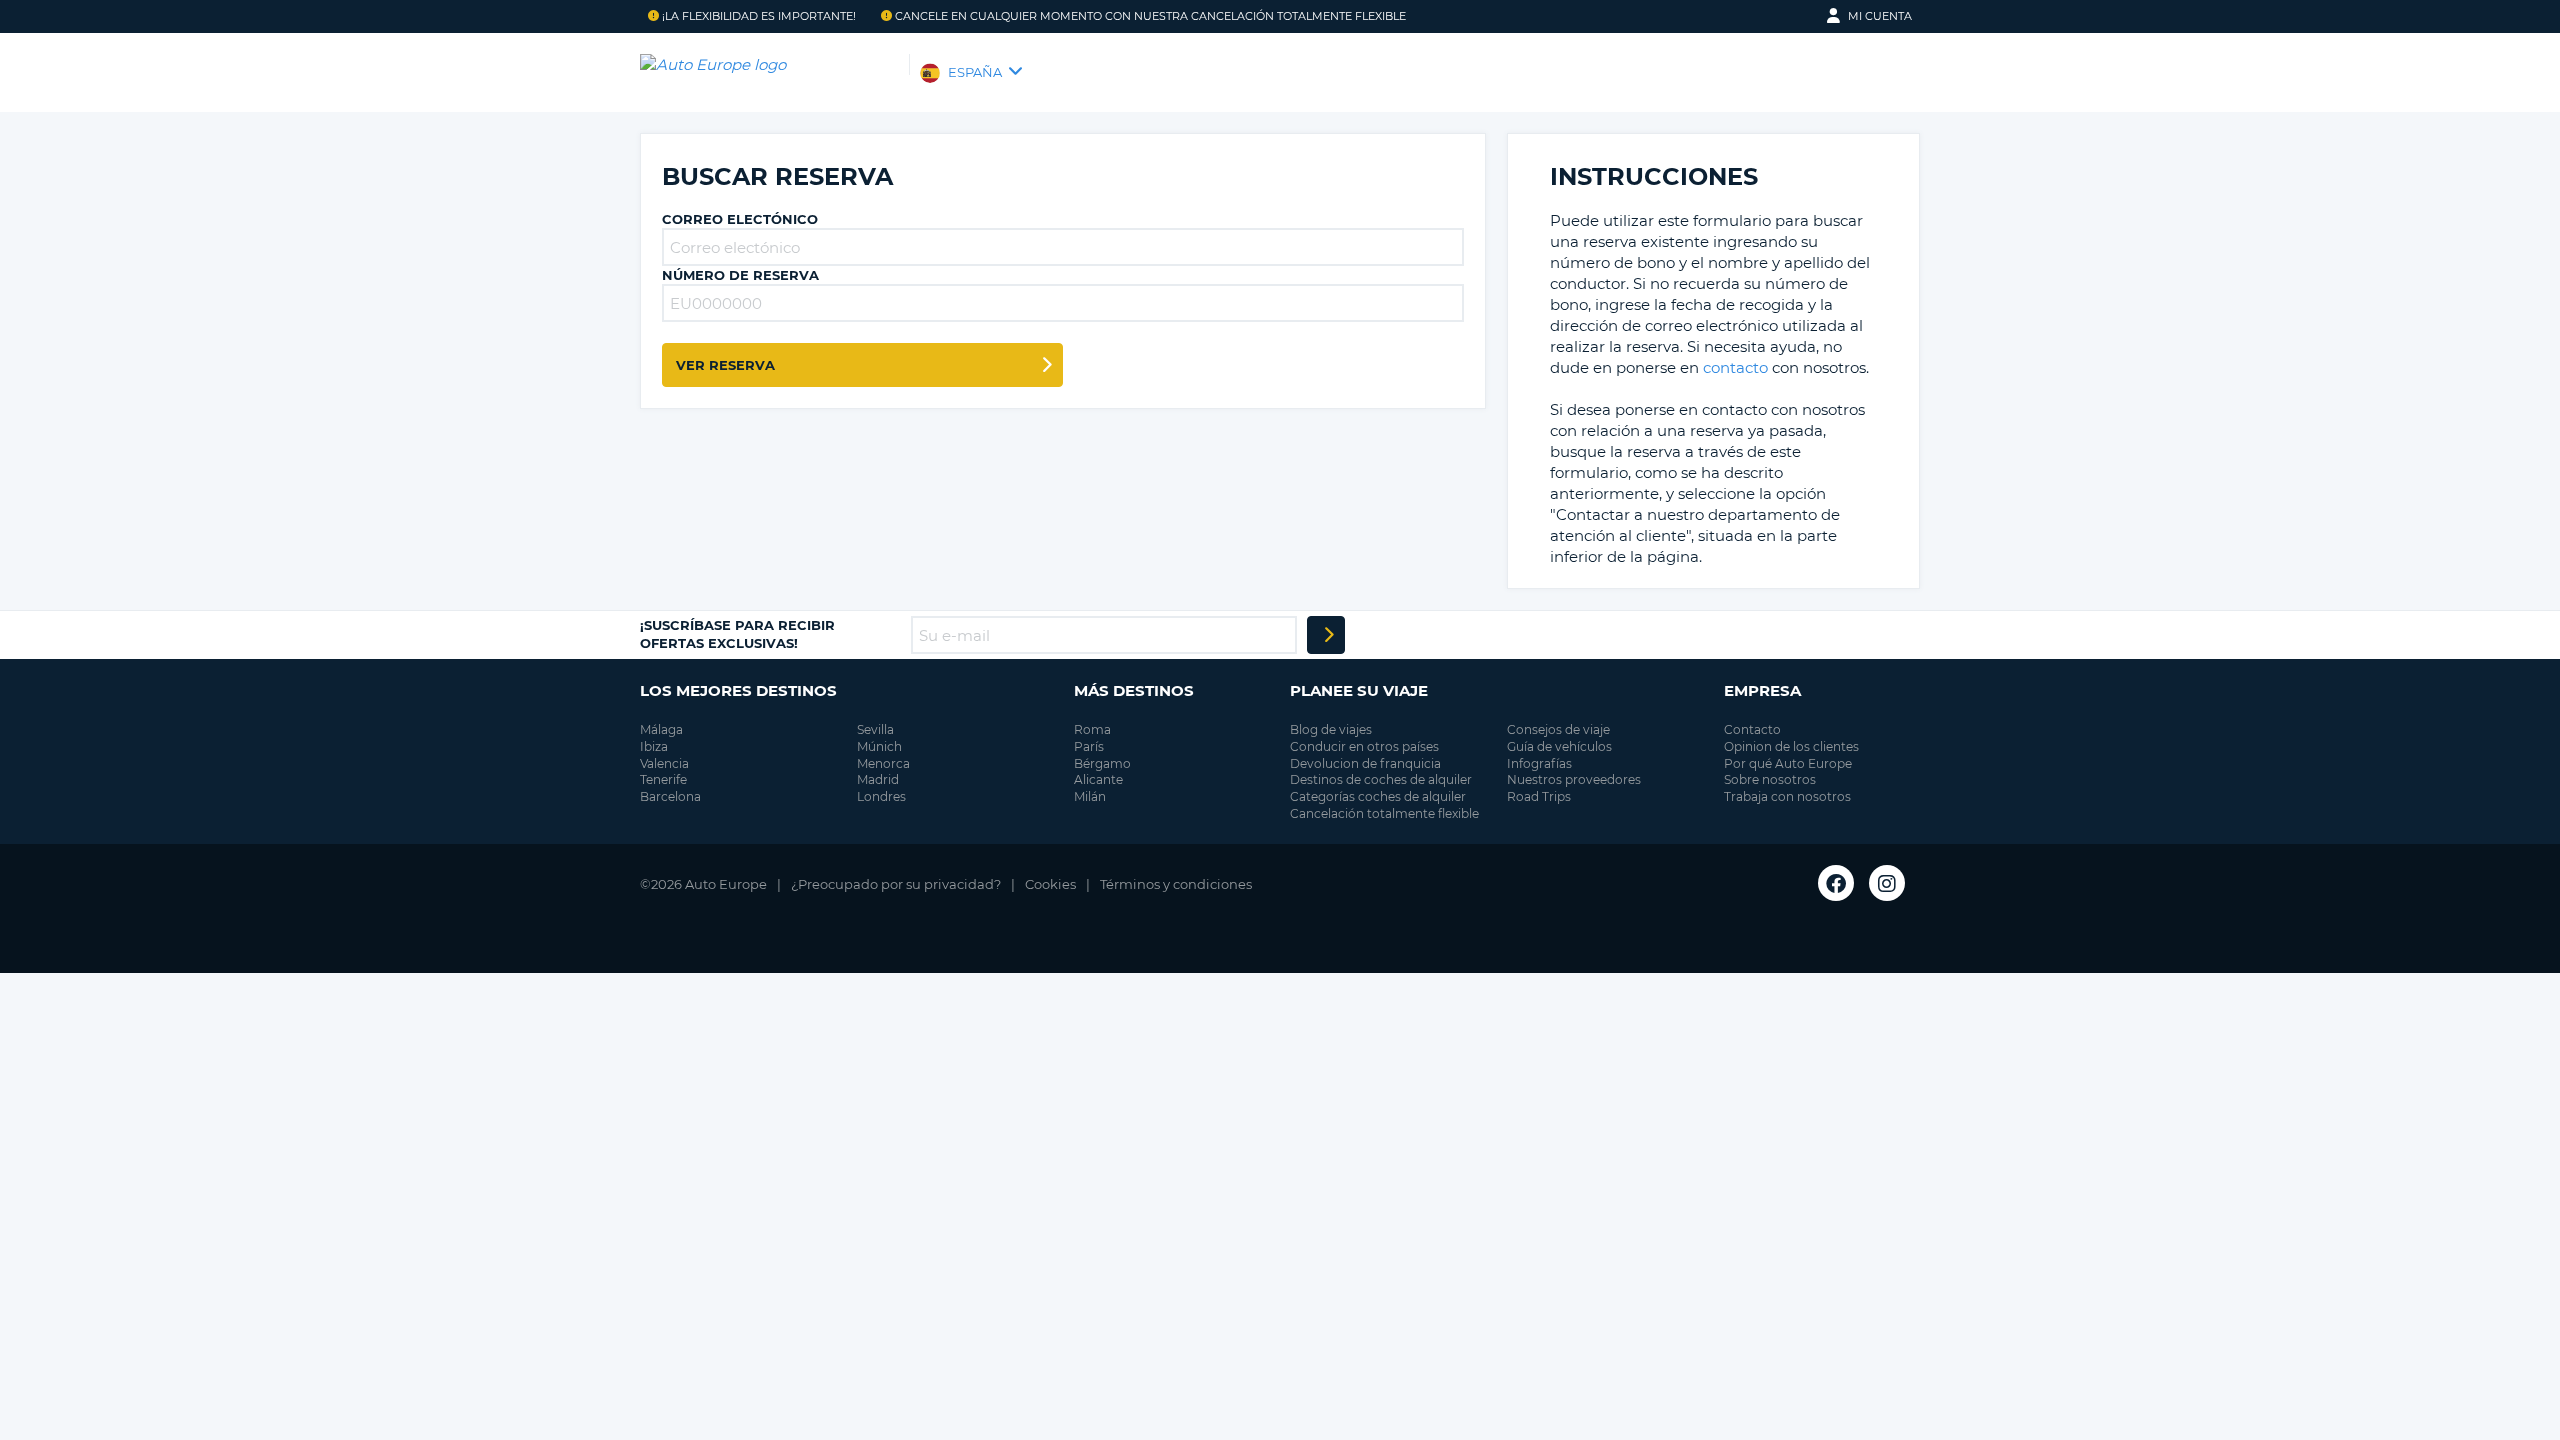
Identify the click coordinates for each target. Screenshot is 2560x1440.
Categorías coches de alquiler (1378, 796)
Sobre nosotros (1770, 779)
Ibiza (654, 746)
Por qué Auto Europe (1788, 763)
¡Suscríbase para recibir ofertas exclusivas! (737, 634)
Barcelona (670, 796)
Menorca (883, 763)
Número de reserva (740, 275)
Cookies (1050, 884)
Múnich (879, 746)
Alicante (1098, 779)
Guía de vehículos (1559, 746)
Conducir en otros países (1364, 746)
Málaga (661, 729)
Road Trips (1539, 796)
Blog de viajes (1331, 729)
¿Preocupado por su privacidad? (896, 884)
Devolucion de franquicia (1365, 763)
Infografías (1539, 763)
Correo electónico (740, 219)
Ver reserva (725, 365)
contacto (1735, 367)
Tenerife (663, 779)
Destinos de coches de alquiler (1381, 779)
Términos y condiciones (1176, 884)
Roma (1092, 729)
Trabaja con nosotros (1787, 796)
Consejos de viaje (1558, 729)
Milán (1090, 796)
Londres (881, 796)
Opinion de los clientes (1791, 746)
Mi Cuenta (1880, 16)
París (1089, 746)
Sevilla (875, 729)
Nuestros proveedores (1574, 779)
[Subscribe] (1326, 635)
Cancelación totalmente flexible (1384, 813)
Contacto (1752, 729)
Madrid (878, 779)
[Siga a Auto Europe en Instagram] (1887, 883)
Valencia (664, 763)
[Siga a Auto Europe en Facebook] (1836, 883)
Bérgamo (1102, 763)
